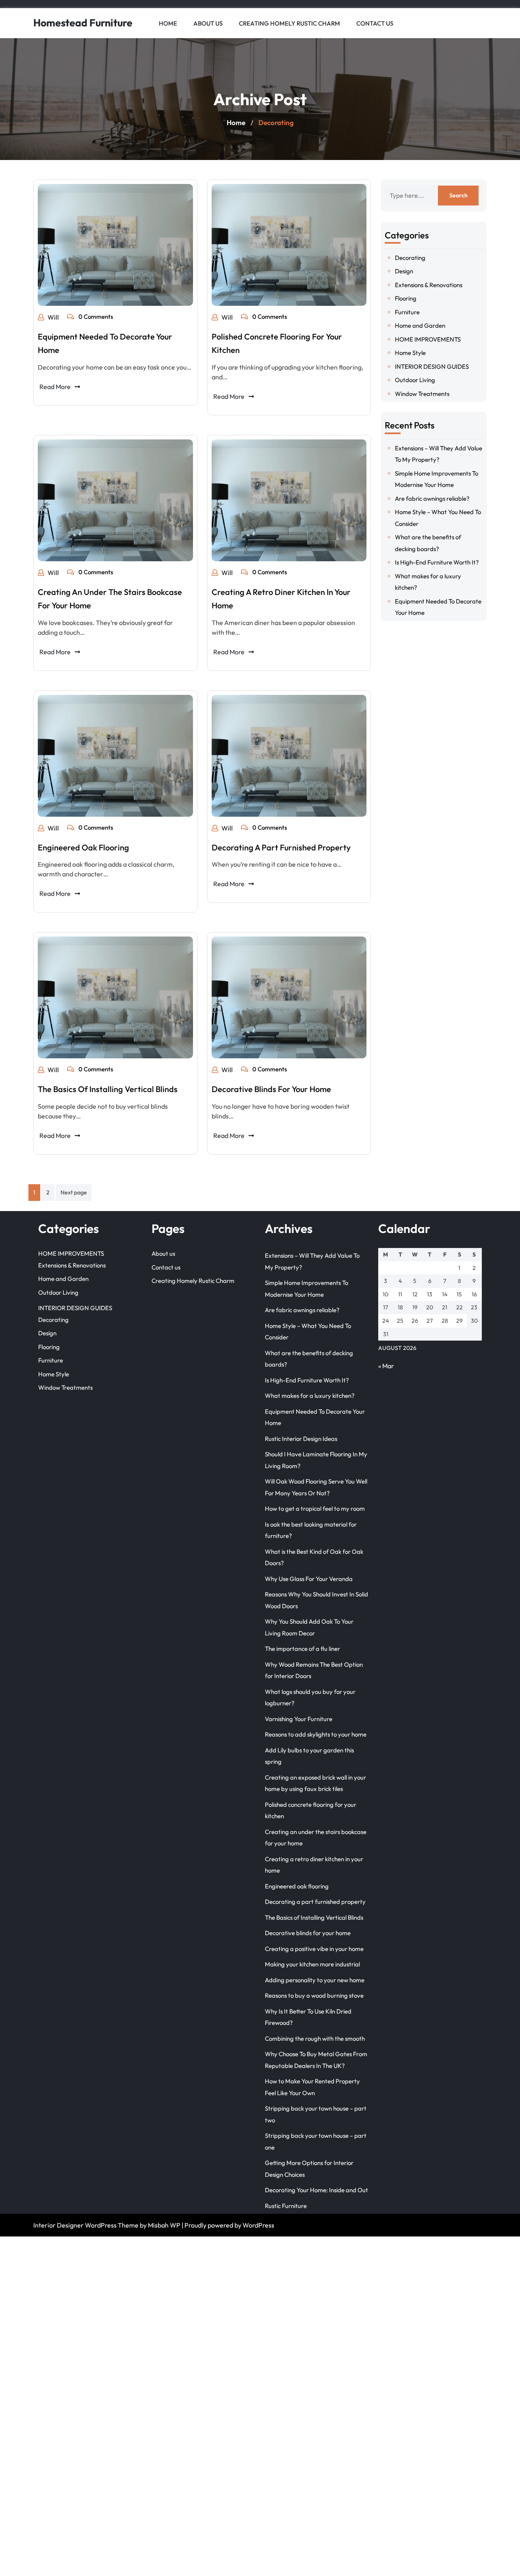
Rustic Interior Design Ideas (301, 1439)
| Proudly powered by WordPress (228, 2225)
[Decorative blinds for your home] (289, 997)
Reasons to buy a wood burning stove (314, 1995)
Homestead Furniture (83, 23)
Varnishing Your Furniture (299, 1719)
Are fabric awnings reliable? (432, 499)
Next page (74, 1192)
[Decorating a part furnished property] (289, 756)
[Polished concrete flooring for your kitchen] (289, 245)
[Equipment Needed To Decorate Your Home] (115, 245)
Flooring (406, 298)
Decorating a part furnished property (281, 847)
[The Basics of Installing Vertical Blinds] (115, 997)
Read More (55, 387)
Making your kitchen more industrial (312, 1964)
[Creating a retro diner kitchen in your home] (289, 500)
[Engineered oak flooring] (115, 756)
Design (404, 271)
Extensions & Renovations (429, 285)
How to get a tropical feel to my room (315, 1509)
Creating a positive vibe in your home (314, 1949)
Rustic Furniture (286, 2206)
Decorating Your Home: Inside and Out (316, 2190)
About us (208, 23)
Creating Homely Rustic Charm (289, 23)
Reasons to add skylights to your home (316, 1734)
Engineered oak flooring (83, 847)
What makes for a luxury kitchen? (310, 1396)
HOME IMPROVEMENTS (428, 339)
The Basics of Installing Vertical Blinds (108, 1089)
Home (168, 23)
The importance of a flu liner (302, 1649)
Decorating (410, 258)
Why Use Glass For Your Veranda (309, 1579)
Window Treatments (422, 394)
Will (53, 317)
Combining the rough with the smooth (315, 2039)
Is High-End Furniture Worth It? (437, 562)
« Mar (386, 1366)
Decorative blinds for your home (271, 1089)
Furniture (407, 312)
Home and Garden (420, 326)
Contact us (375, 23)
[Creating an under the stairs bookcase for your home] (115, 500)
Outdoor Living (415, 380)
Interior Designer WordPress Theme (86, 2225)
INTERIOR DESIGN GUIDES (432, 367)
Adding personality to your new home (315, 1980)
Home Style (410, 353)
